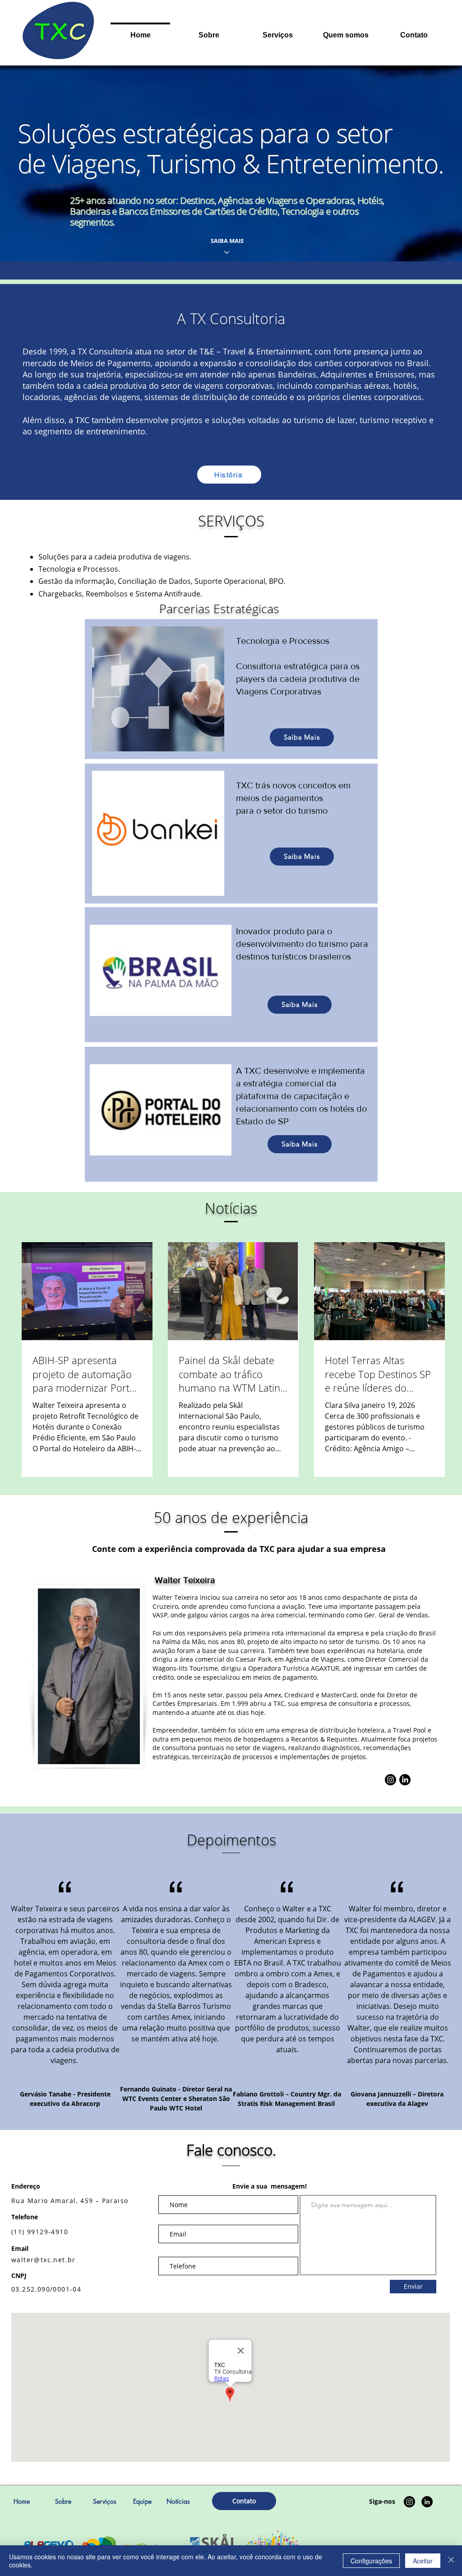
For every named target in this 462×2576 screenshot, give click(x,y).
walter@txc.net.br (44, 2260)
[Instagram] (390, 1780)
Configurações (371, 2561)
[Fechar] (451, 2561)
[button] (277, 31)
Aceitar (423, 2561)
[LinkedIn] (405, 1780)
